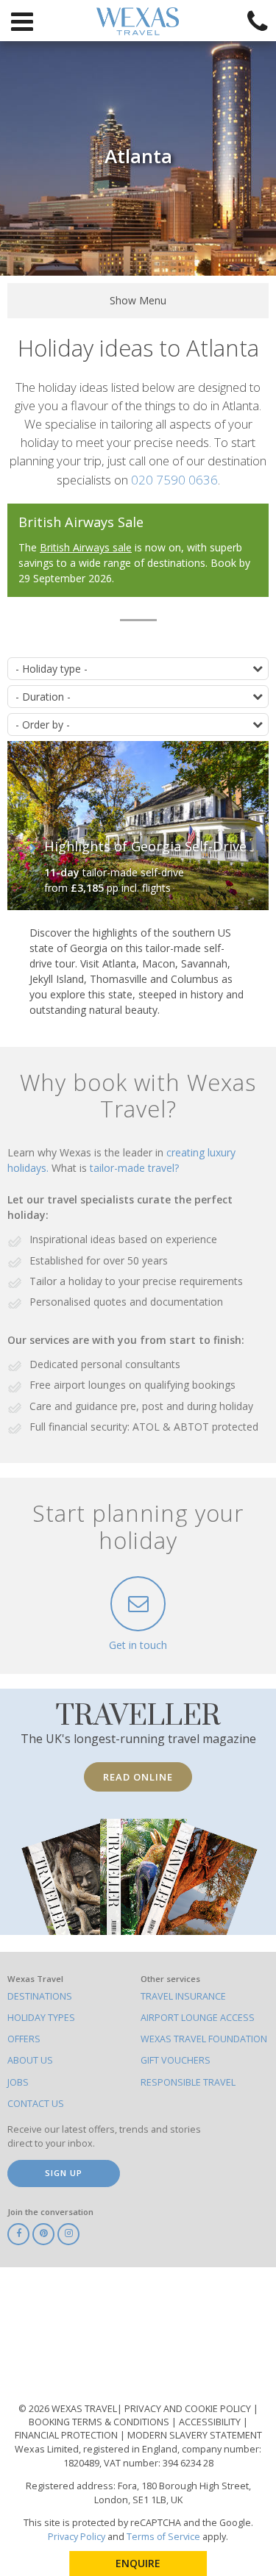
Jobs (18, 2082)
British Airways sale (86, 547)
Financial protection (67, 2435)
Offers (24, 2039)
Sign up (64, 2173)
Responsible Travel (188, 2082)
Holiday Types (41, 2018)
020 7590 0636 (174, 480)
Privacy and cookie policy (189, 2409)
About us (30, 2060)
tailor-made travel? (134, 1168)
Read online (138, 1777)
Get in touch (138, 1645)
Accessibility (211, 2422)
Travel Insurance (183, 1996)
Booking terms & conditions (100, 2422)
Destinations (40, 1996)
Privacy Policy (77, 2537)
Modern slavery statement (195, 2435)
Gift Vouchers (176, 2060)
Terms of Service (163, 2537)
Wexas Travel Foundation (204, 2039)
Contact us (36, 2104)
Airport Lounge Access (198, 2018)
